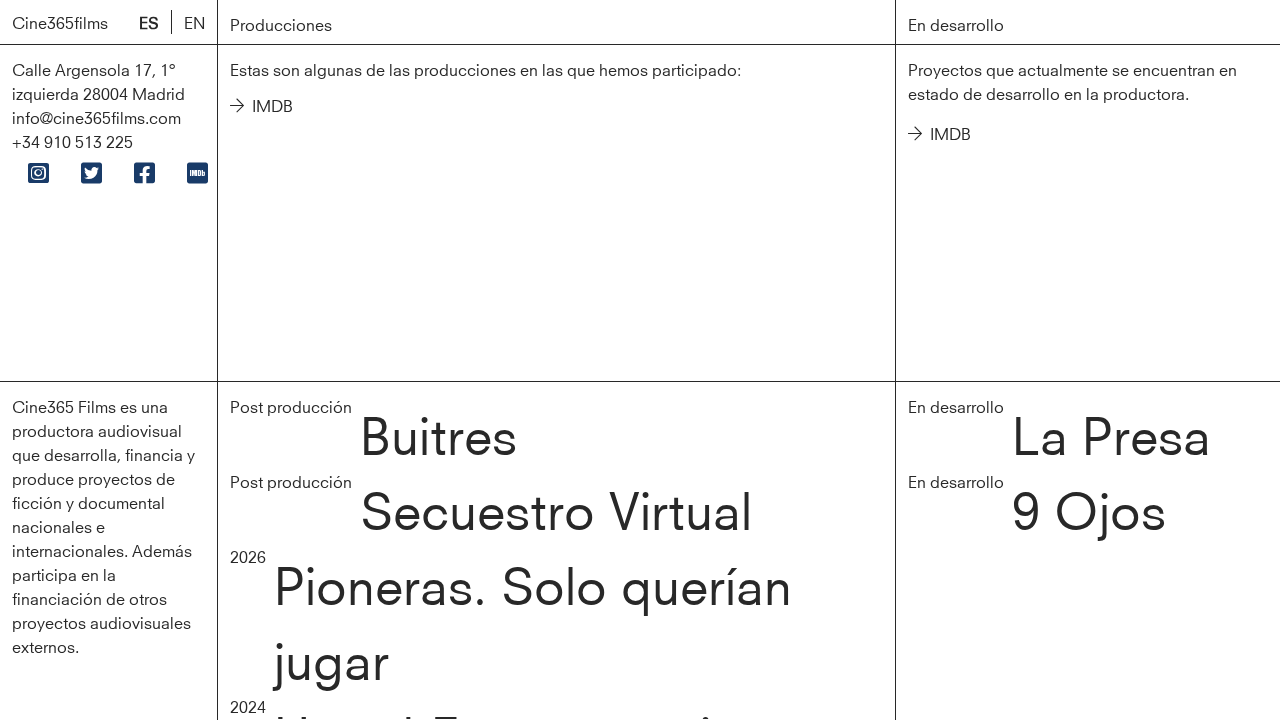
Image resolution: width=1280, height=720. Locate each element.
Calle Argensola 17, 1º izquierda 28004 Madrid (98, 80)
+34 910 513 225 (72, 140)
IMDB (272, 104)
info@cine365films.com (96, 116)
